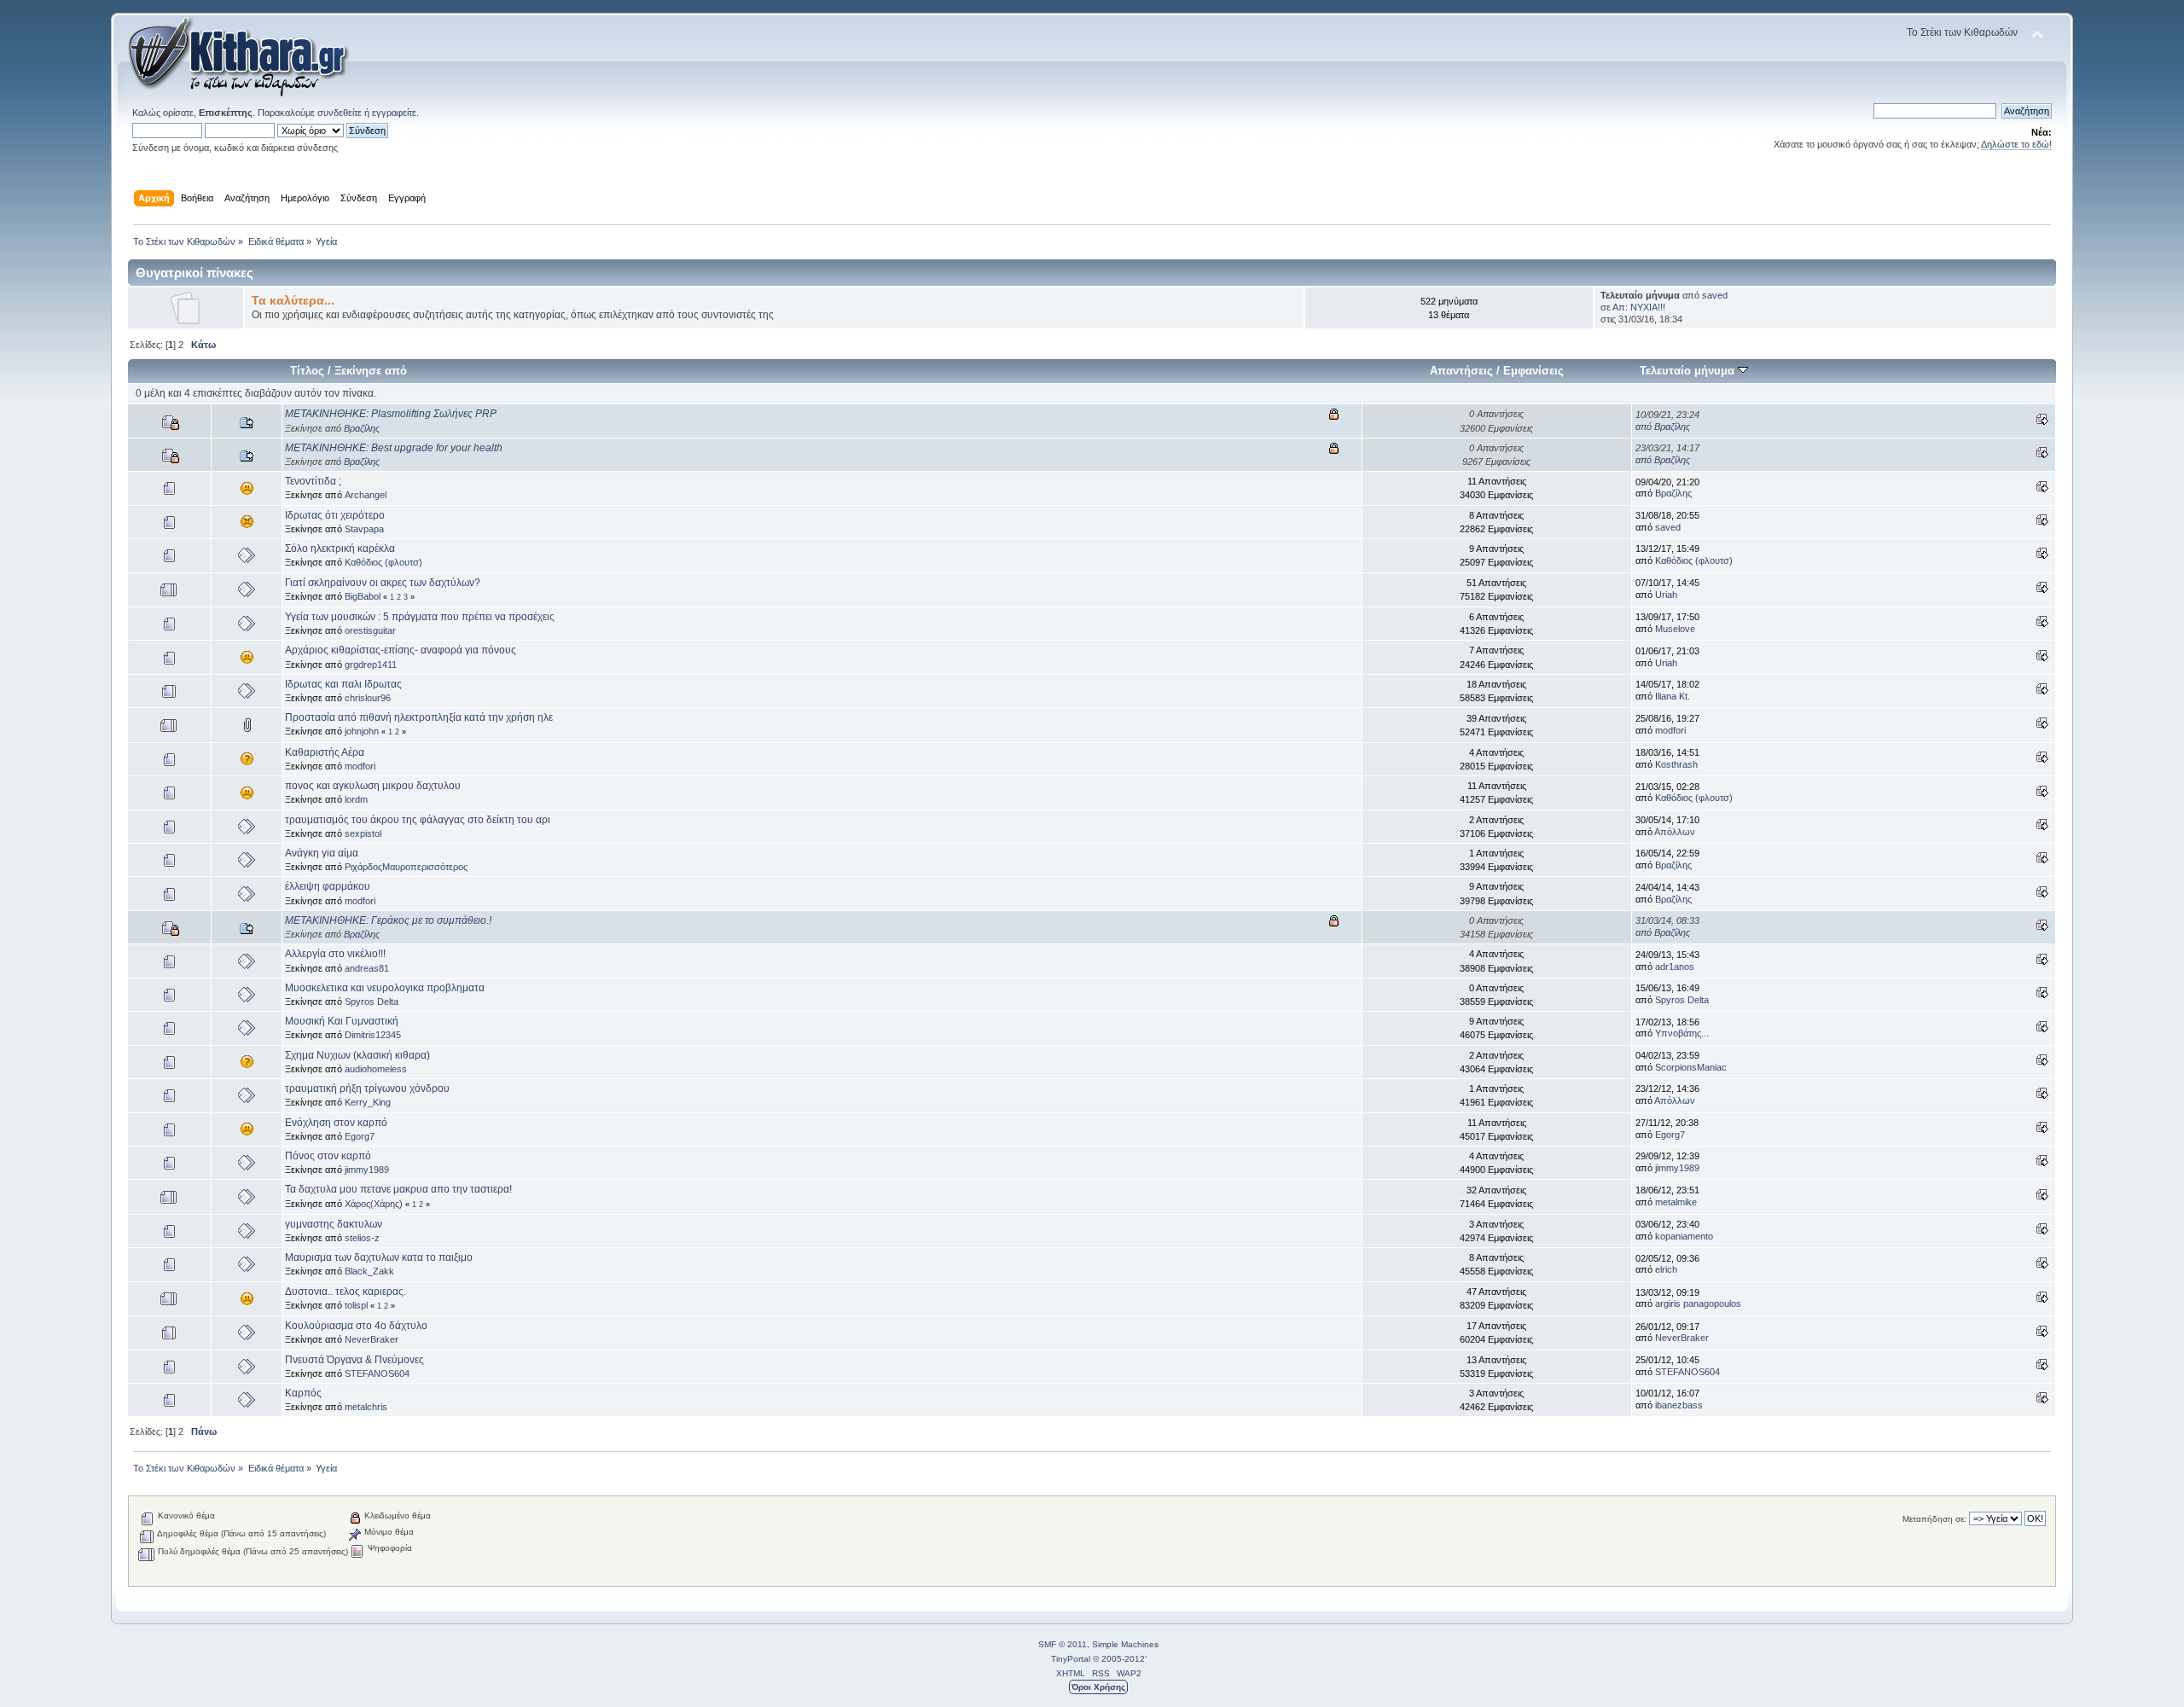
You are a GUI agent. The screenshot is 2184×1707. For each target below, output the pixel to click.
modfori (1670, 730)
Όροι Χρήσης (1098, 1687)
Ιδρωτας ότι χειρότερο (335, 515)
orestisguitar (370, 630)
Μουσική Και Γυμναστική (342, 1021)
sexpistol (363, 833)
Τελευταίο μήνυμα (1689, 371)
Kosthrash (1676, 764)
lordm (356, 799)
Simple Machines (1125, 1644)
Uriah (1666, 595)
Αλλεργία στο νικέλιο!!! (335, 954)
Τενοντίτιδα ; (313, 481)
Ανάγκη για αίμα (322, 853)
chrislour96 (368, 698)
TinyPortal (1071, 1659)
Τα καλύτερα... (293, 301)
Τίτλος (307, 371)
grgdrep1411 (371, 665)
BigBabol (363, 596)
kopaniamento (1684, 1236)
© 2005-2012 (1119, 1659)
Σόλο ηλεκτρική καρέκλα (340, 549)
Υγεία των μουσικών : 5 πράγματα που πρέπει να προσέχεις (420, 617)
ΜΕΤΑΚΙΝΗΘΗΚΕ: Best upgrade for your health (394, 448)
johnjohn (362, 731)
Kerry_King (368, 1102)
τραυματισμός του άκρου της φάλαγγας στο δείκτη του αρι (418, 820)
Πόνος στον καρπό (328, 1156)
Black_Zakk (369, 1271)
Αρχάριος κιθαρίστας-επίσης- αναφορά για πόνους (401, 650)
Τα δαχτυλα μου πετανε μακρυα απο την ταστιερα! (398, 1189)
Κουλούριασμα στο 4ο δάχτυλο (356, 1326)
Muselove (1675, 629)
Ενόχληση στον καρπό (336, 1123)
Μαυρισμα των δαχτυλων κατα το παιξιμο (379, 1257)
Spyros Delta (372, 1002)
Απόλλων (1675, 832)
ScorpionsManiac (1691, 1067)
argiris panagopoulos (1698, 1303)
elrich (1666, 1269)
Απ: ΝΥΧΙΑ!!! (1639, 307)
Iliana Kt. (1673, 696)
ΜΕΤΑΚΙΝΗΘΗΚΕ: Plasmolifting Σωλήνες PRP (391, 414)
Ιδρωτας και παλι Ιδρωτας (343, 684)
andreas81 (367, 968)
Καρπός (303, 1393)
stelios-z (362, 1238)
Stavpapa (364, 529)
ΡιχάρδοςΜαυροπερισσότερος (406, 867)
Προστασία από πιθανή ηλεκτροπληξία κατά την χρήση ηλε (419, 717)
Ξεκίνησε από (371, 371)
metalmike (1676, 1202)
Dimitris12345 (373, 1035)
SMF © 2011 (1063, 1644)
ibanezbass (1679, 1405)
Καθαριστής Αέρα (325, 752)
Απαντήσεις (1461, 371)
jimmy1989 (367, 1170)
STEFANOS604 (377, 1373)
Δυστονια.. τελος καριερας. (346, 1292)
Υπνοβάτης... (1682, 1033)
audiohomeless (376, 1069)
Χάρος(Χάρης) (374, 1204)
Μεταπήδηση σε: (1934, 1519)
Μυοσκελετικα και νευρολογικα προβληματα (385, 988)
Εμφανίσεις (1533, 371)
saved (1715, 295)
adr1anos (1675, 967)
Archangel (366, 495)
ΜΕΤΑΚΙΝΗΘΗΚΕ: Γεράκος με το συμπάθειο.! (388, 920)
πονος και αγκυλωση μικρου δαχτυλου (373, 786)
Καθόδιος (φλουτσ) (383, 562)
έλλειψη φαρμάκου (328, 886)
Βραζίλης (362, 428)
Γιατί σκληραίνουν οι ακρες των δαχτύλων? (383, 583)
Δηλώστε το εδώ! (2016, 144)
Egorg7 (360, 1136)
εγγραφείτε (394, 113)
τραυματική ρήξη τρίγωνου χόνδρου (367, 1089)
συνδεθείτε (340, 113)
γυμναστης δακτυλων (334, 1224)
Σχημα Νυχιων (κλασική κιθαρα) (357, 1055)
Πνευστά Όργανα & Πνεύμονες (354, 1360)
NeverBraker (372, 1339)
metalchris (366, 1407)
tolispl (356, 1305)
